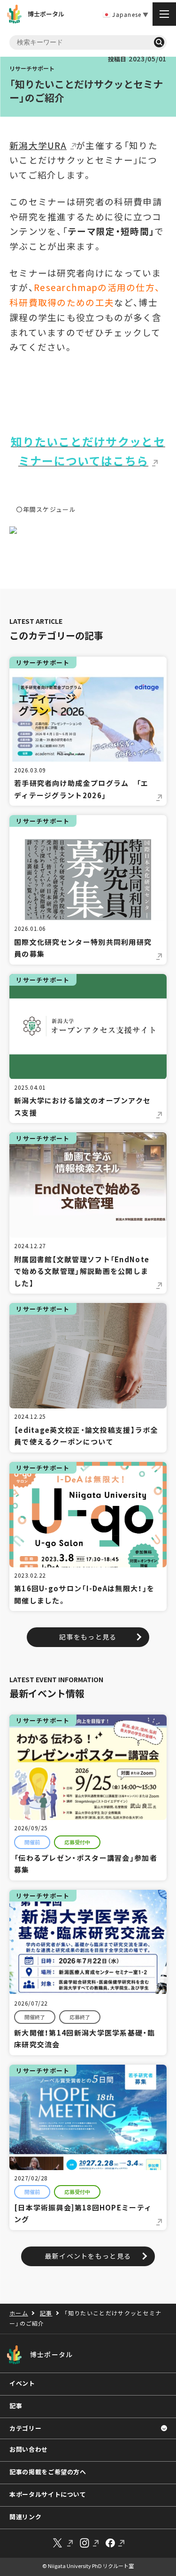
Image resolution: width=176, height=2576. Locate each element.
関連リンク (25, 2517)
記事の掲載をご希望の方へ (48, 2472)
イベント (22, 2383)
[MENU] (164, 14)
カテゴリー (25, 2428)
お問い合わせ (29, 2449)
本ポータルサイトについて (48, 2494)
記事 (16, 2406)
